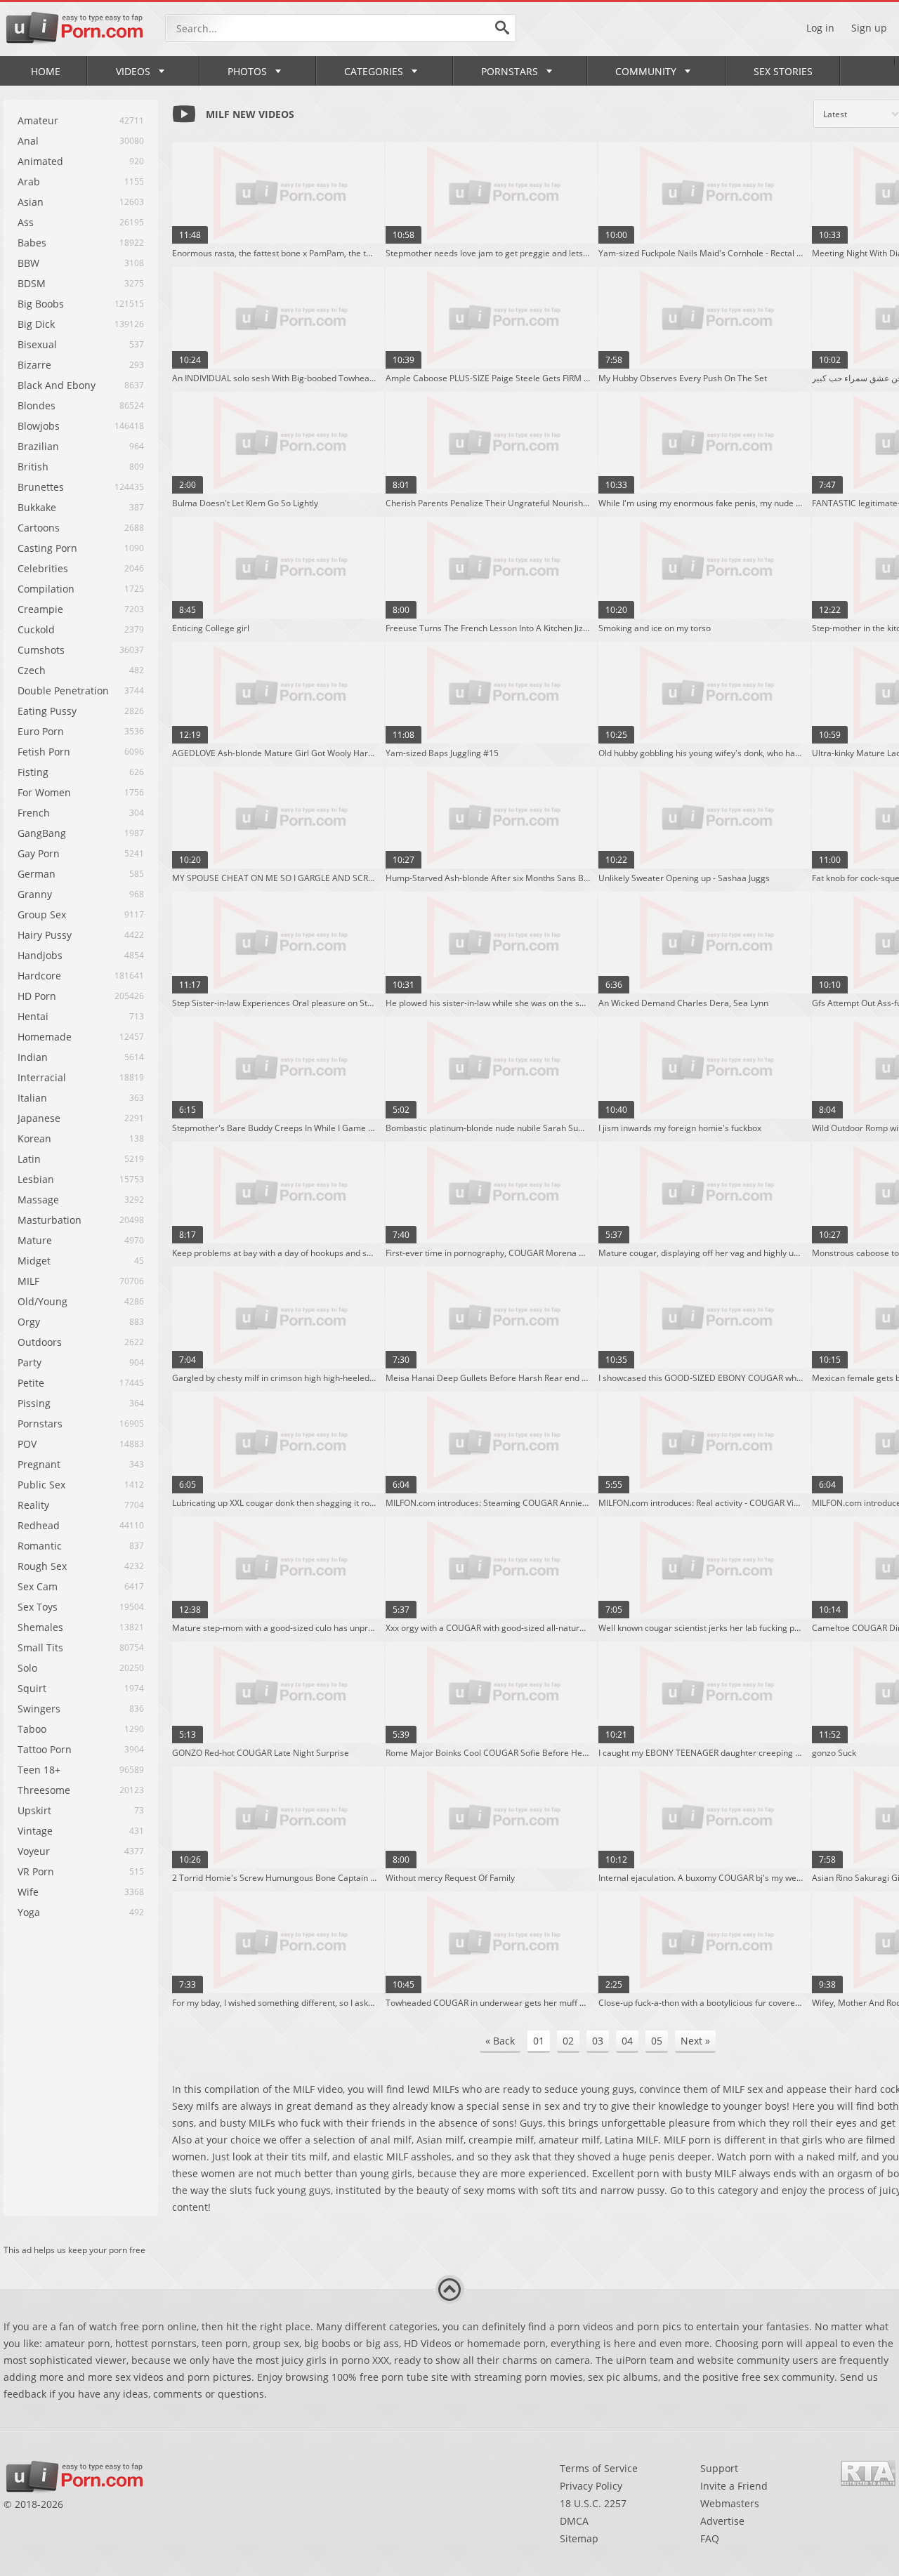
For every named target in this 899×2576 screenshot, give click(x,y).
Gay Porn (39, 853)
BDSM (32, 283)
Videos (133, 71)
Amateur (38, 120)
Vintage (35, 1831)
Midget (34, 1261)
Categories (374, 71)
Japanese (39, 1118)
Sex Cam (38, 1586)
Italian (32, 1098)
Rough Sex (42, 1566)
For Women (44, 792)
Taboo (32, 1729)
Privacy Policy (591, 2486)
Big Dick (36, 324)
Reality (33, 1505)
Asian (31, 202)
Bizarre (34, 365)
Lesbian (36, 1179)
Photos (247, 71)
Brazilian (38, 446)
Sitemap (579, 2538)
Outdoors (40, 1342)
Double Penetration (63, 691)
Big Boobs (41, 304)
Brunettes (41, 487)
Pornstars (510, 71)
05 (657, 2041)
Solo (27, 1668)
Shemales (40, 1627)
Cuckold (36, 629)
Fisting (33, 772)
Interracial (42, 1077)
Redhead (39, 1525)
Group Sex (42, 914)
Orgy (29, 1322)
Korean (34, 1138)
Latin (29, 1159)
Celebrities (43, 568)
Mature (35, 1240)
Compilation (46, 589)
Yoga (29, 1912)
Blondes (37, 405)
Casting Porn (47, 548)
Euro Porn (41, 731)
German (37, 874)
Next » (695, 2041)
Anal (28, 141)
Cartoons (39, 528)
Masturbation (50, 1220)
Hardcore (39, 976)
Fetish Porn (44, 752)
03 (598, 2041)
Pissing (34, 1403)
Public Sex (41, 1485)
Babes (32, 243)
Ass (26, 222)
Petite (31, 1383)
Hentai (33, 1016)
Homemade (45, 1037)
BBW (28, 263)
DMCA (574, 2521)
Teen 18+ (39, 1770)
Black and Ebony (57, 385)
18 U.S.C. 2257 (593, 2503)
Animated (40, 161)
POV (27, 1444)
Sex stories (783, 71)
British (33, 467)
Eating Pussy (47, 711)
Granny (35, 894)
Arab (29, 181)
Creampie (40, 609)
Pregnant (39, 1464)
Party (29, 1362)
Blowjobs (39, 426)
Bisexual (37, 344)
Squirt (32, 1688)
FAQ (710, 2538)
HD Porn (37, 996)
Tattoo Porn (45, 1749)
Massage (38, 1200)
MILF (28, 1281)
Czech (32, 670)
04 (627, 2041)
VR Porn (36, 1871)
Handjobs (40, 955)
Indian (33, 1057)
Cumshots (41, 650)
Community (646, 71)
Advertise (722, 2521)
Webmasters (730, 2503)
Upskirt (34, 1810)
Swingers (39, 1709)
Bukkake (37, 507)
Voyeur (34, 1851)
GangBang (42, 833)
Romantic (40, 1546)
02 (568, 2041)
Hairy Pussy (45, 935)
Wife (28, 1892)
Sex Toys (38, 1607)
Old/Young (42, 1301)
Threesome (44, 1790)
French (34, 813)
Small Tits (40, 1647)
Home (46, 71)
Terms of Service (599, 2468)
